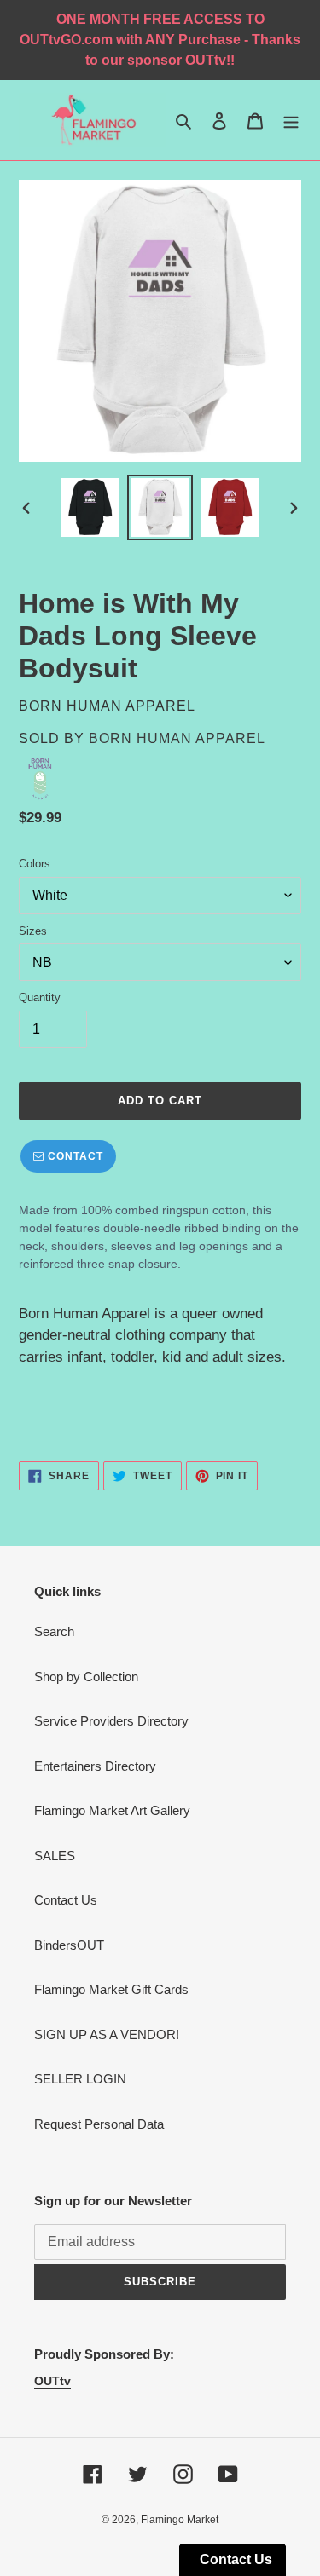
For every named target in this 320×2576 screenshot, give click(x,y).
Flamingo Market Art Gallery (112, 1810)
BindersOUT (69, 1945)
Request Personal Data (99, 2124)
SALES (55, 1856)
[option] (90, 507)
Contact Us (66, 1900)
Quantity (40, 997)
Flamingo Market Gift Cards (111, 1989)
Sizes (33, 931)
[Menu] (291, 121)
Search (54, 1631)
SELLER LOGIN (80, 2079)
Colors (35, 864)
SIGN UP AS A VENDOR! (107, 2034)
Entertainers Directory (95, 1766)
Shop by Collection (86, 1677)
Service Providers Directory (111, 1721)
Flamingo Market (180, 2520)
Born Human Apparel (177, 738)
